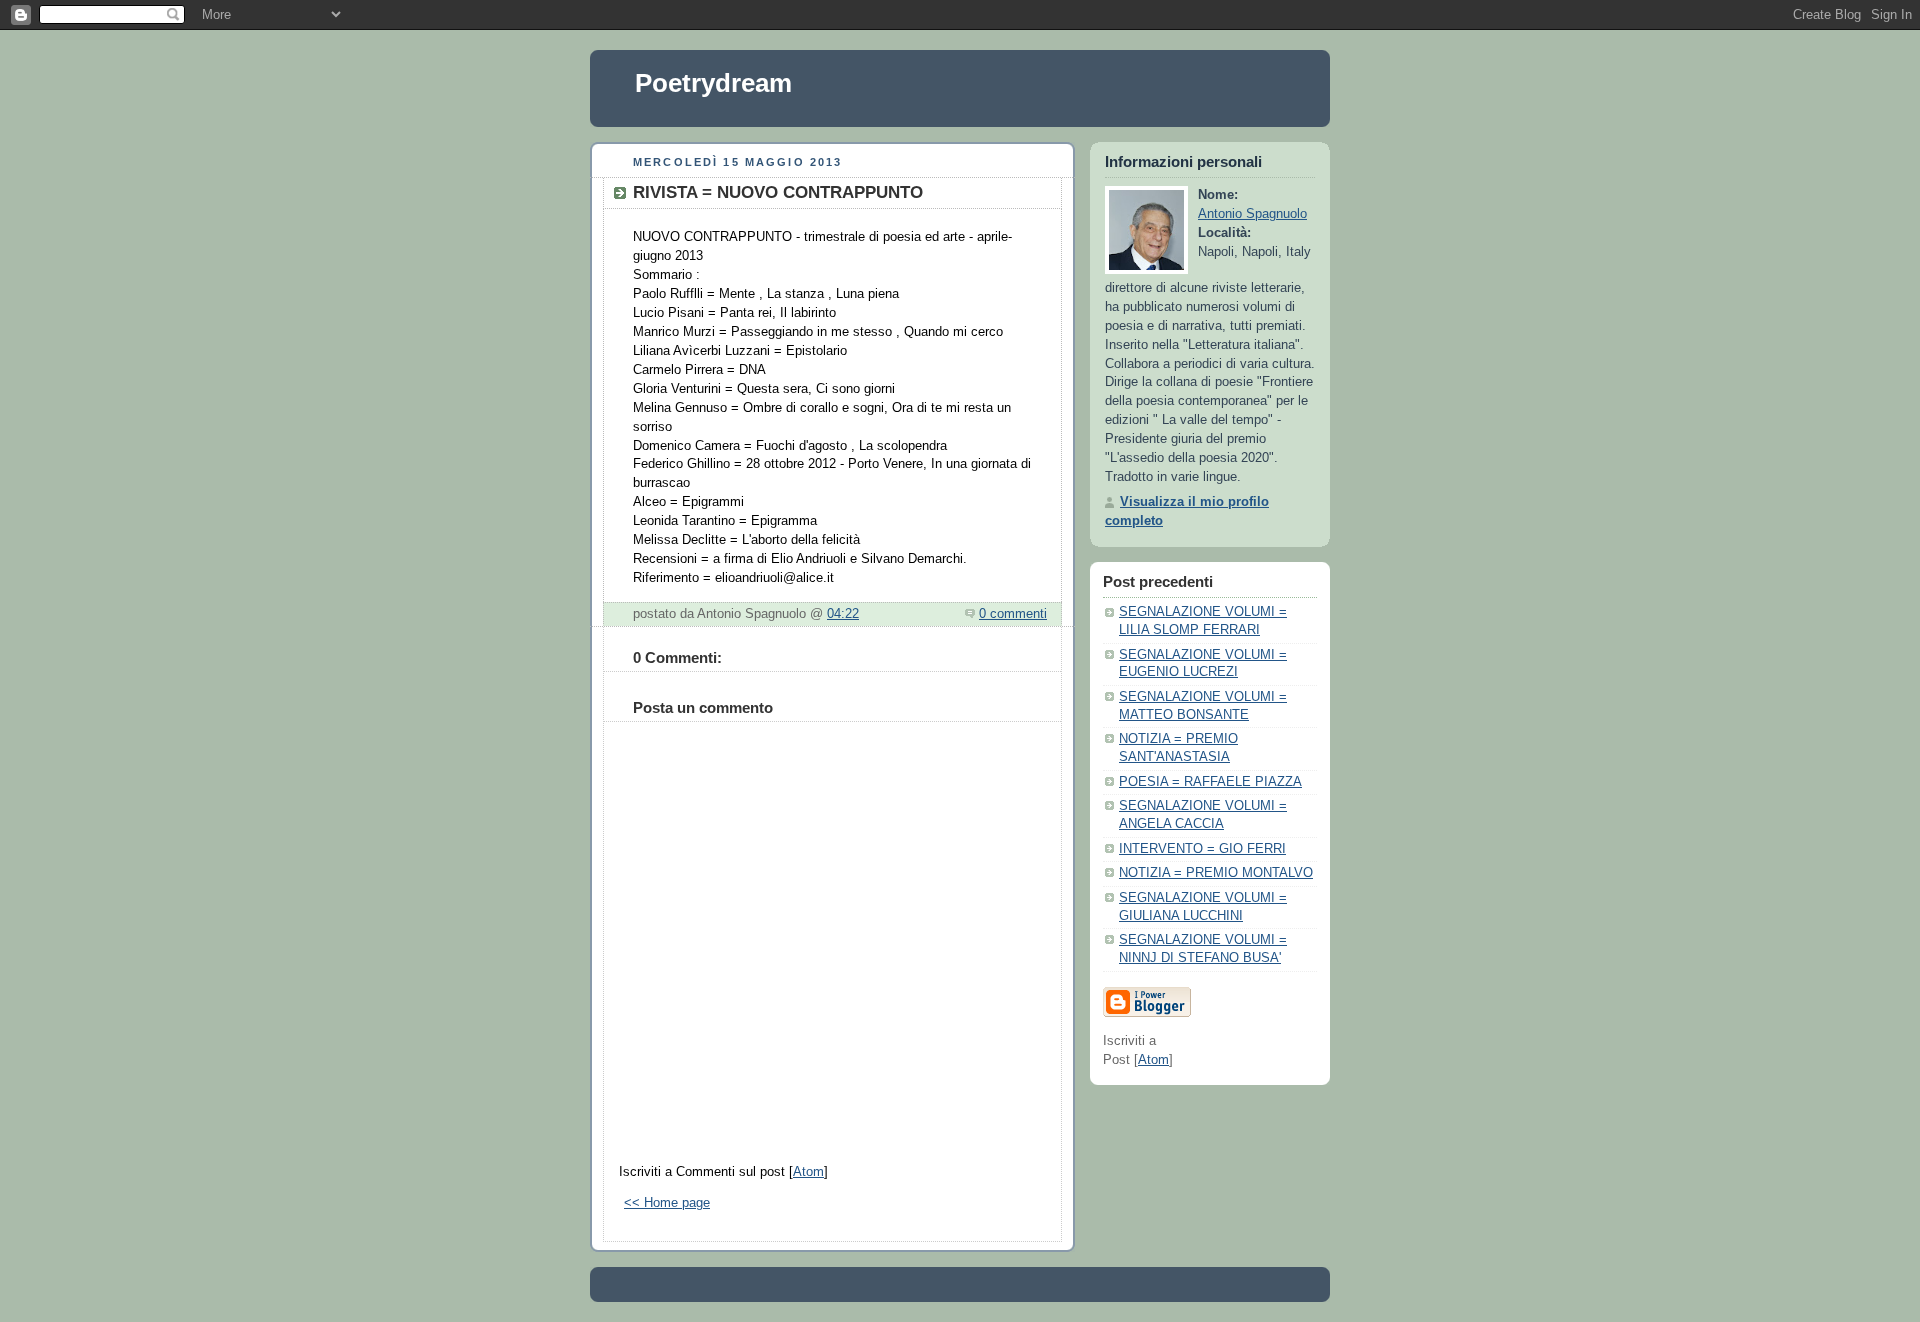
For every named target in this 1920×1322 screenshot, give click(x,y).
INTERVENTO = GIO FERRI (1202, 849)
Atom (808, 1172)
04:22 (843, 614)
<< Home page (667, 1203)
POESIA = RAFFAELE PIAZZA (1210, 782)
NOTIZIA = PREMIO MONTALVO (1216, 873)
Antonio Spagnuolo (1252, 214)
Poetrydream (713, 83)
